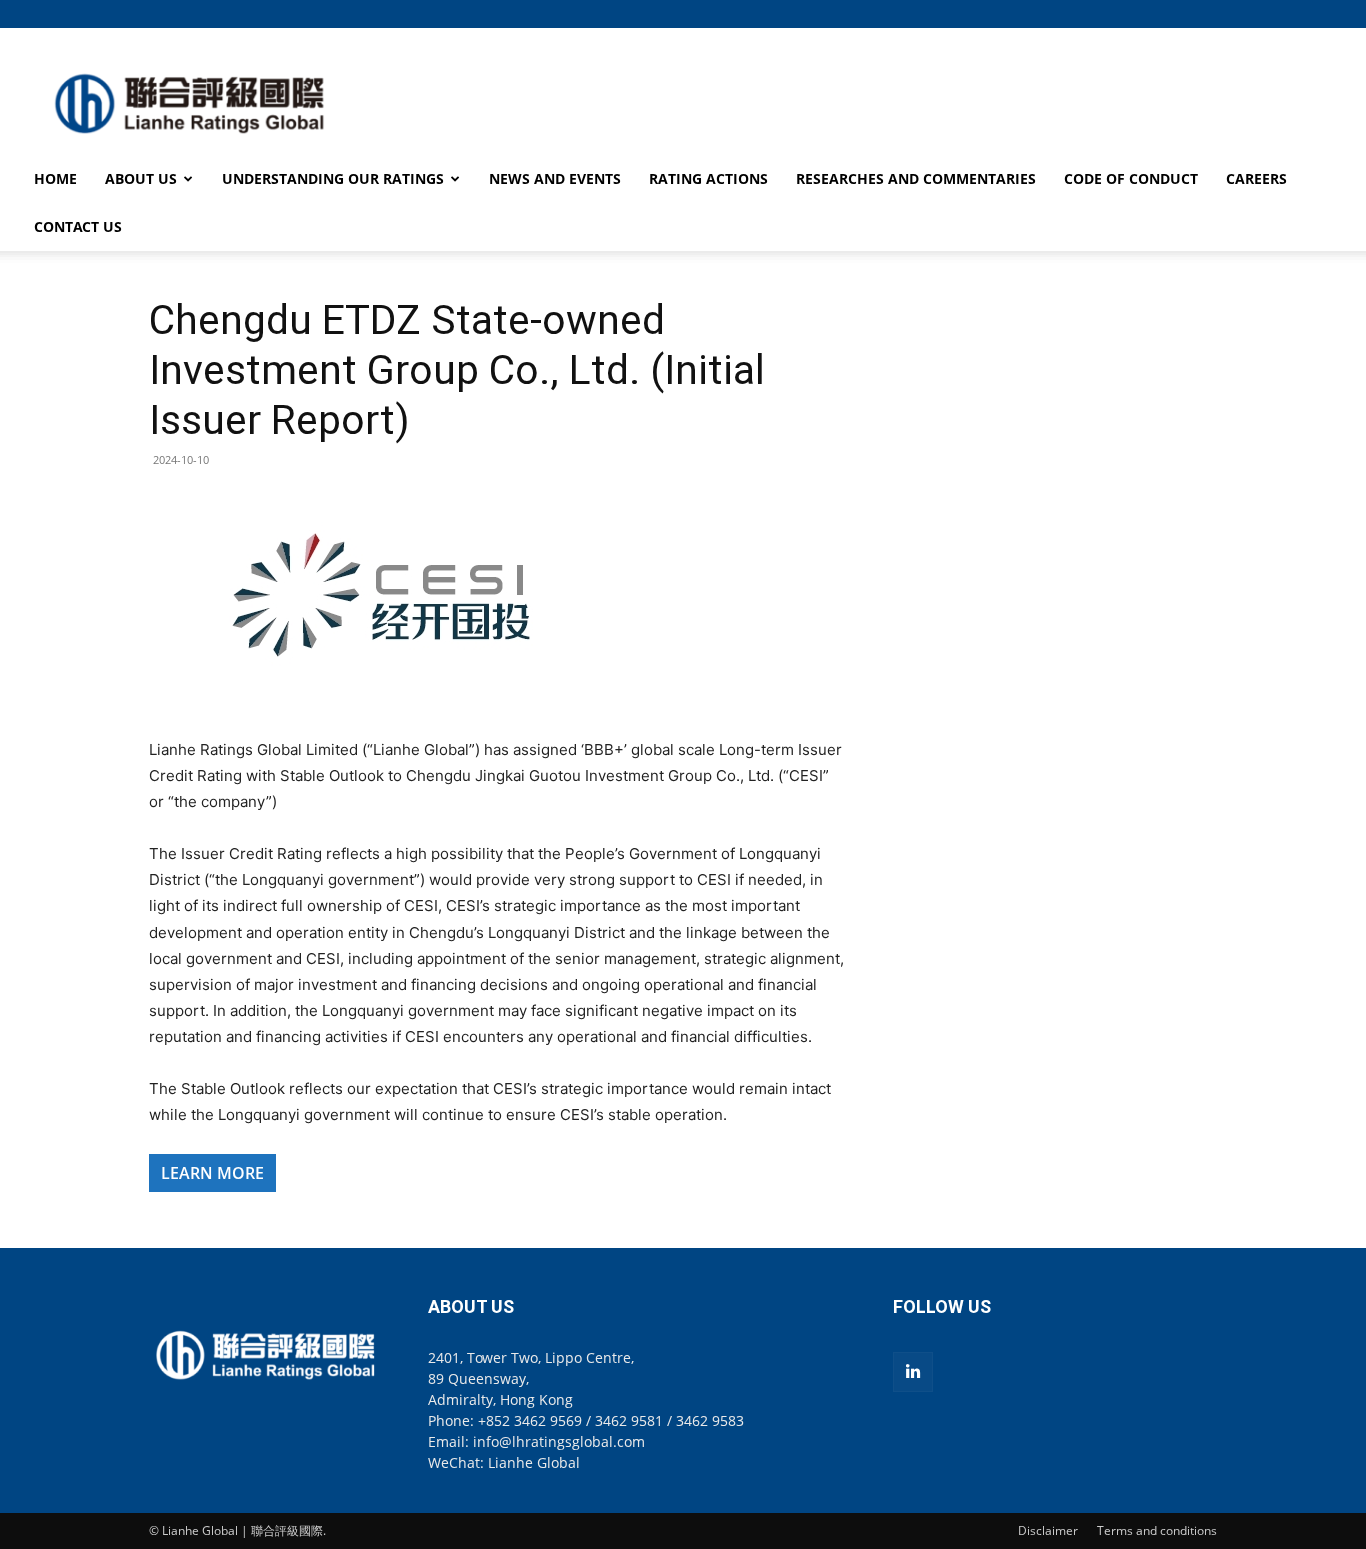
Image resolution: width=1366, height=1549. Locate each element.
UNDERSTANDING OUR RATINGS (333, 178)
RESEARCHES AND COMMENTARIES (916, 178)
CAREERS (1256, 178)
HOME (55, 178)
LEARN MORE (212, 1173)
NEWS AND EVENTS (555, 178)
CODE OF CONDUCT (1131, 178)
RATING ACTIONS (708, 178)
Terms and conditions (1157, 1530)
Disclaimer (1048, 1530)
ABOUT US (141, 178)
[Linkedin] (913, 1372)
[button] (1202, 13)
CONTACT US (78, 226)
